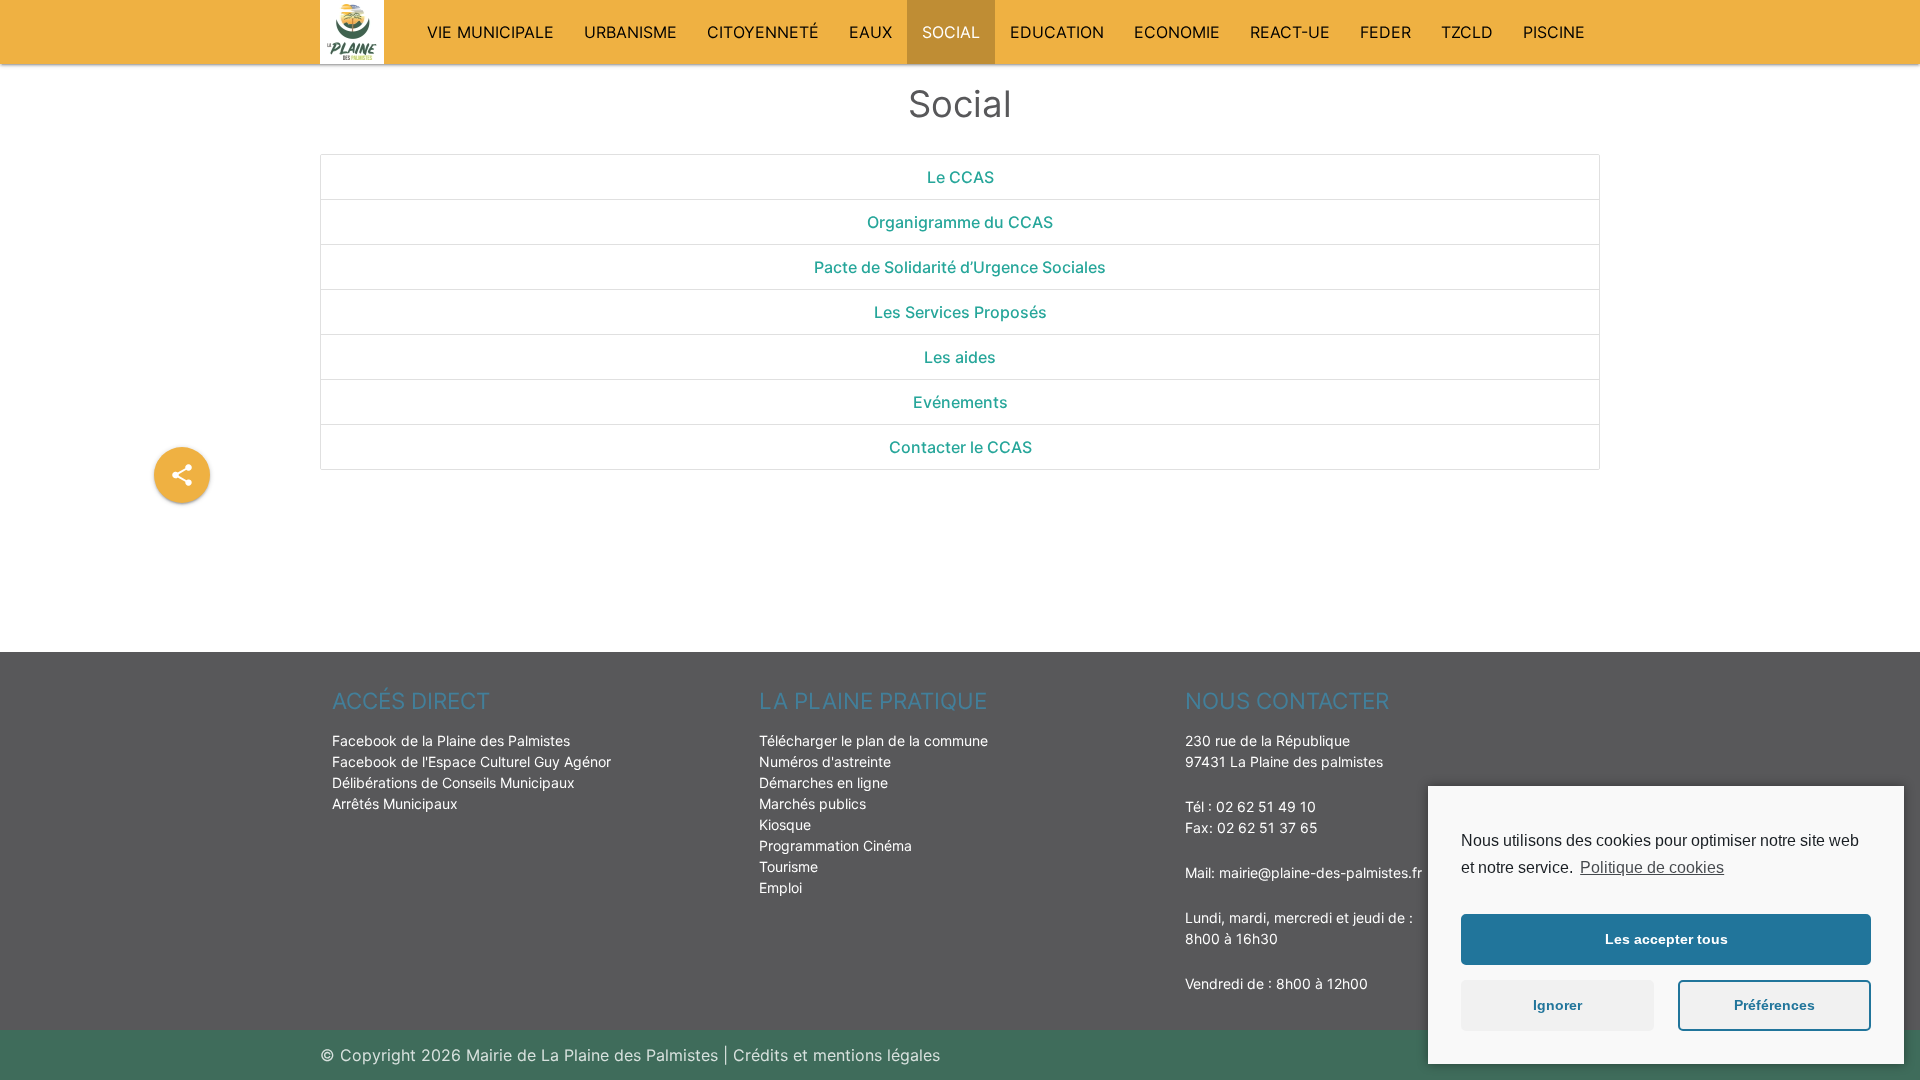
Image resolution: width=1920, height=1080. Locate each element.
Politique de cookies (1652, 867)
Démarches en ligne (823, 782)
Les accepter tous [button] (1666, 939)
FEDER (1385, 32)
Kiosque (785, 824)
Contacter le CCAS (960, 447)
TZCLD (1467, 32)
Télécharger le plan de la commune (873, 740)
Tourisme (788, 866)
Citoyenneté (763, 32)
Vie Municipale (490, 32)
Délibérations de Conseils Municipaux (453, 782)
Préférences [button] (1774, 1005)
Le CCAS (960, 177)
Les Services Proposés (960, 312)
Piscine (1554, 32)
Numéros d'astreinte (825, 761)
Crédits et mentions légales (836, 1055)
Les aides (960, 357)
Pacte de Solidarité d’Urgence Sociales (960, 267)
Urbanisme (630, 32)
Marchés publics (812, 803)
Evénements (960, 402)
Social (951, 32)
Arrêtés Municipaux (395, 803)
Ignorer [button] (1557, 1005)
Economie (1177, 32)
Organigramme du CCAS (960, 222)
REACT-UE (1290, 32)
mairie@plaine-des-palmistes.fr (1320, 872)
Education (1057, 32)
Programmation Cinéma (835, 845)
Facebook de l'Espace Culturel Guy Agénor (471, 761)
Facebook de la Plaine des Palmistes (451, 740)
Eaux (870, 32)
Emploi (780, 887)
